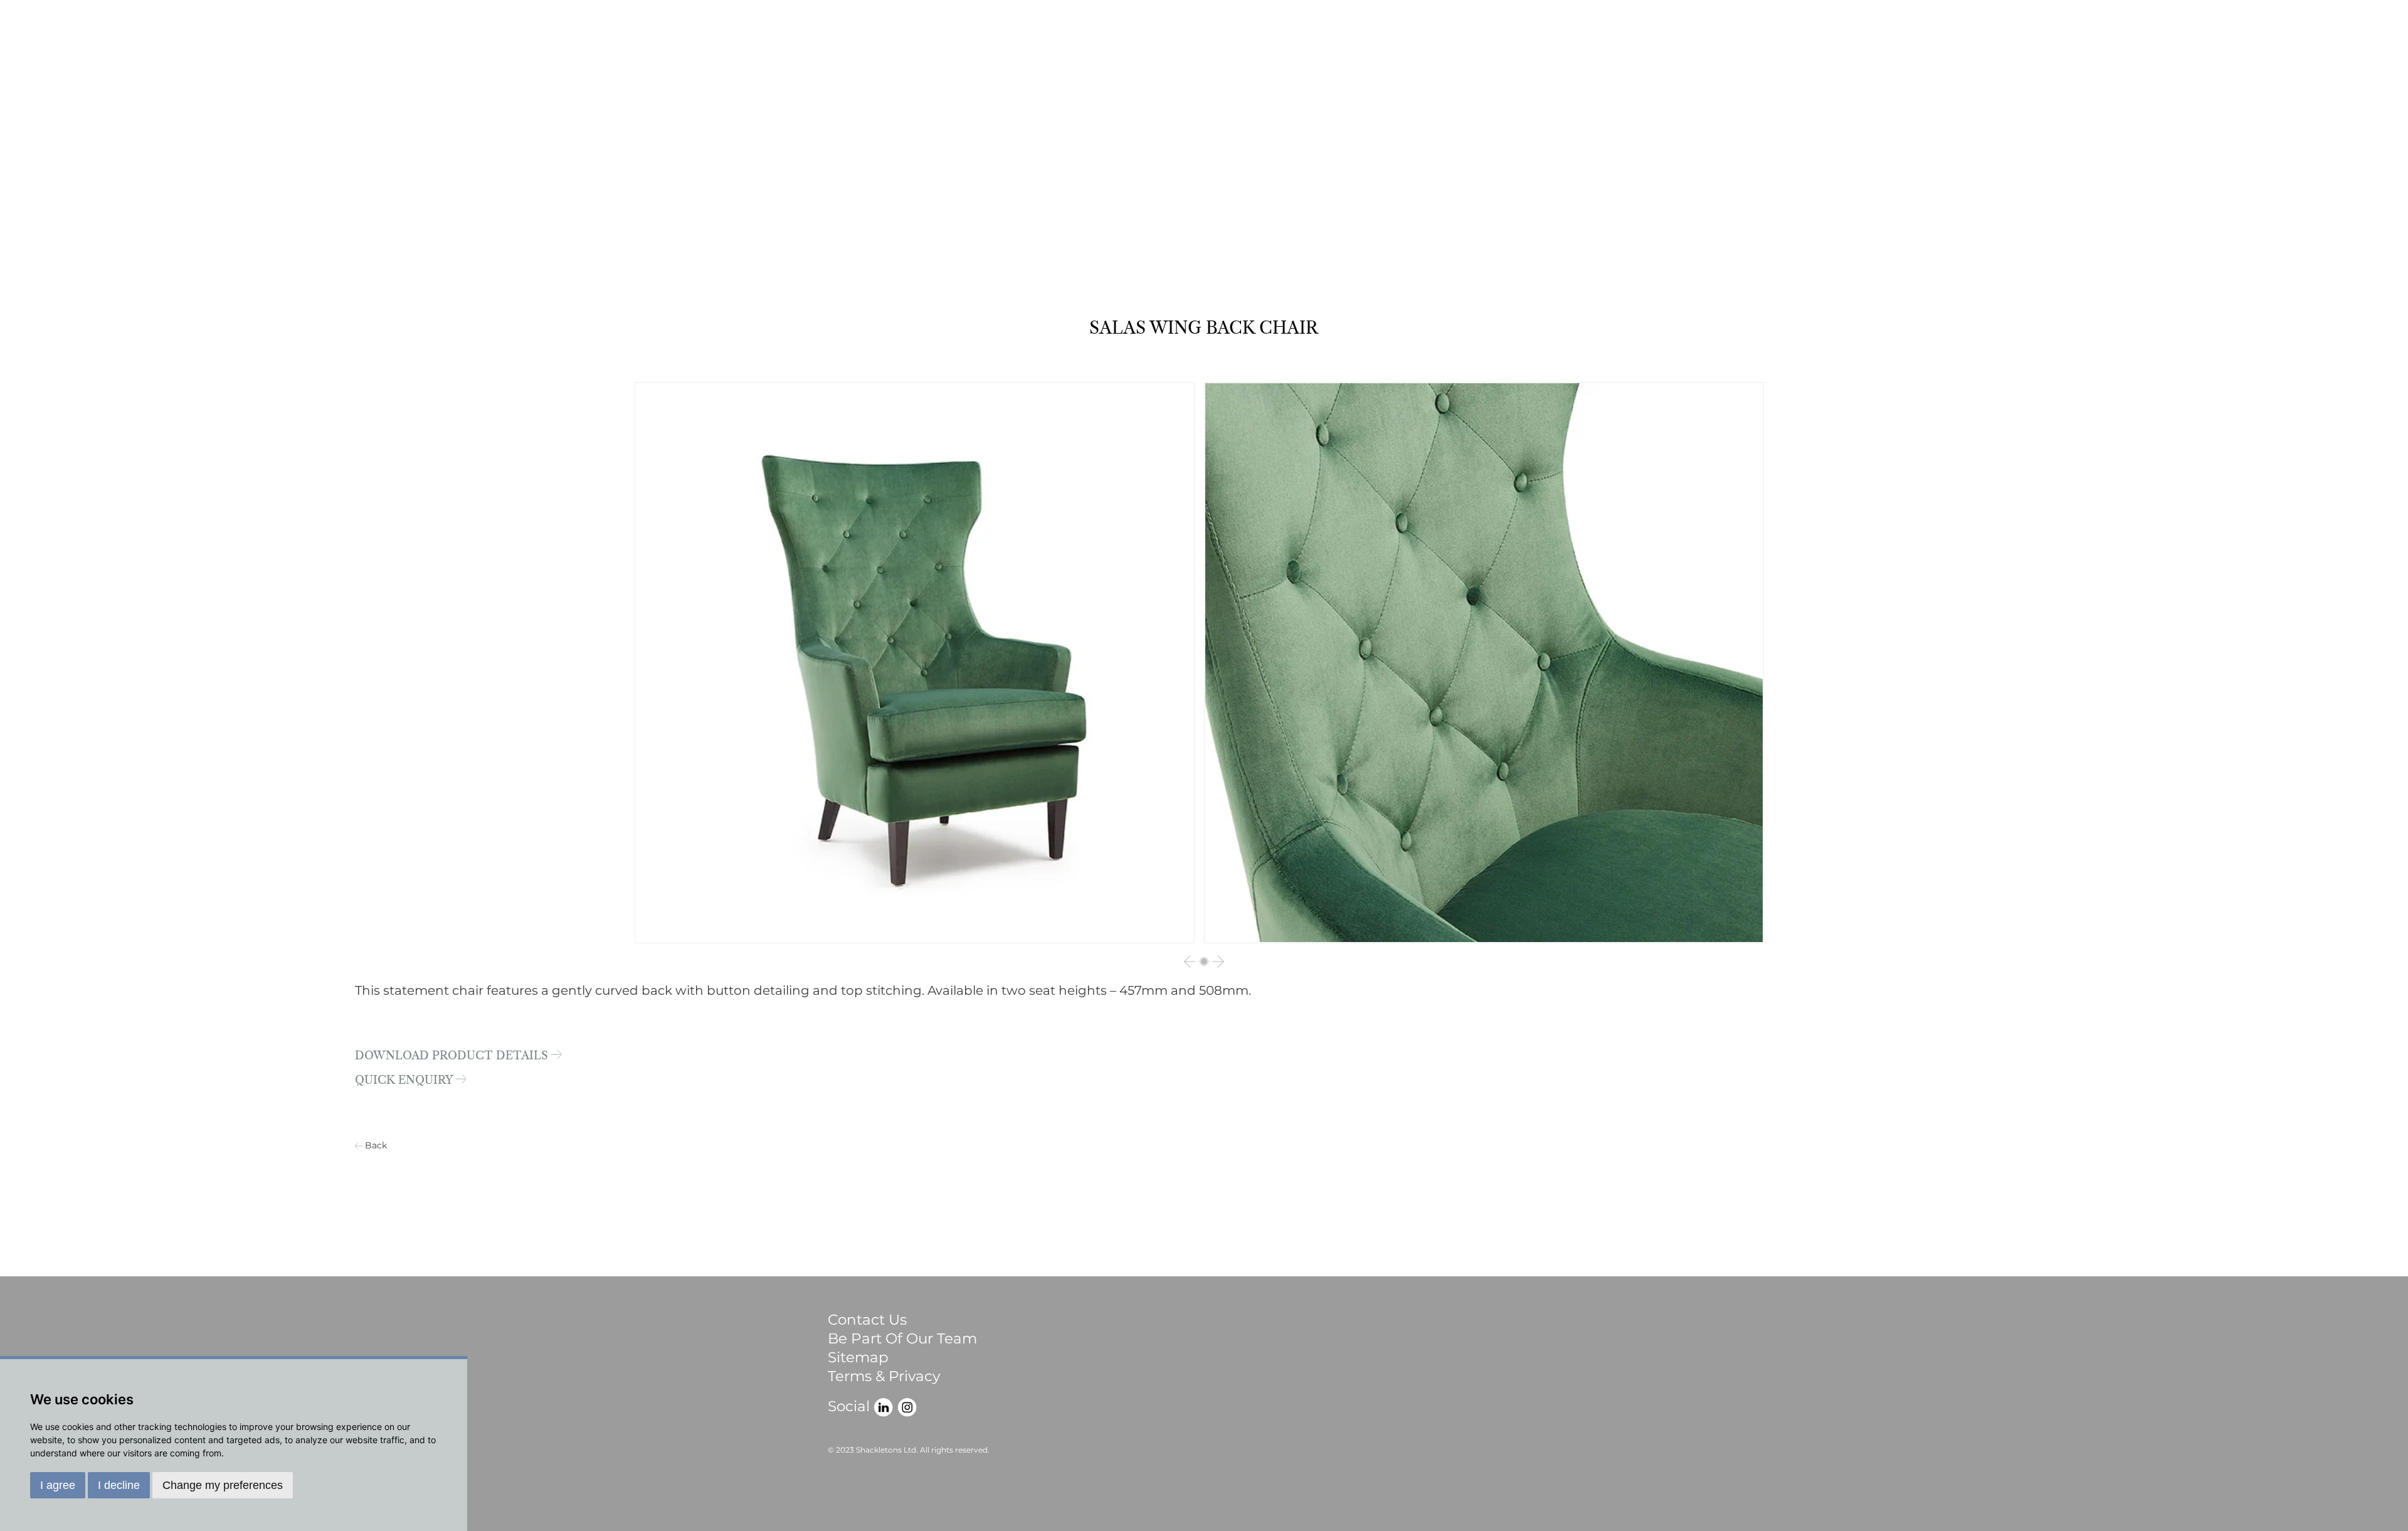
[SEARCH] (2367, 55)
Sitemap (858, 1357)
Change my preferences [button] (223, 1485)
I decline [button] (119, 1485)
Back (376, 1145)
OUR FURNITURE (2145, 55)
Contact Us (867, 1320)
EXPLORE (2289, 55)
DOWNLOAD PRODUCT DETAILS (453, 1056)
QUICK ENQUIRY (405, 1081)
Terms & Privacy (884, 1376)
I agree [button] (58, 1485)
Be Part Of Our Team (902, 1338)
